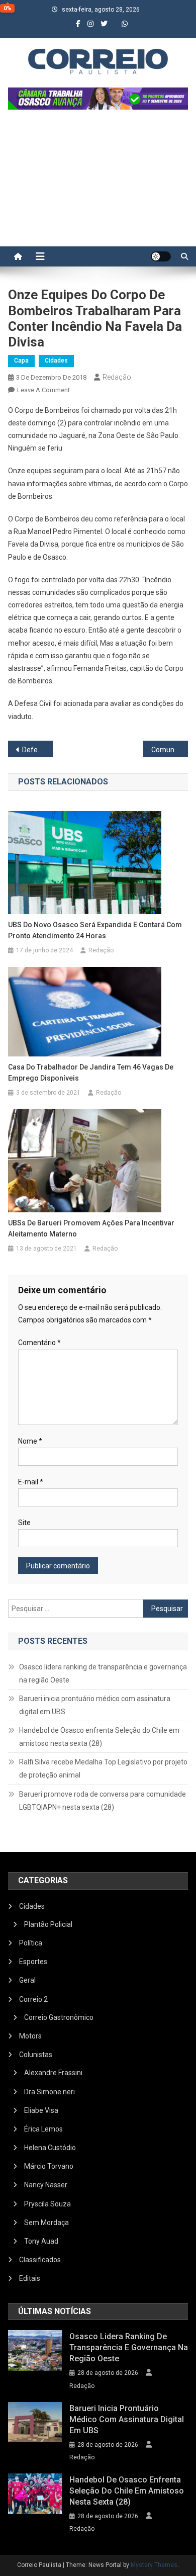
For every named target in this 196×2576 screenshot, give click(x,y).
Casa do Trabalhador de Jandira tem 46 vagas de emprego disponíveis (91, 1073)
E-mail (31, 1482)
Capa (21, 361)
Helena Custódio (50, 2148)
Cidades (56, 361)
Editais (30, 2278)
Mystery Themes (154, 2565)
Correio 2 (33, 1999)
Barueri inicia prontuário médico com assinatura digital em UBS (95, 1705)
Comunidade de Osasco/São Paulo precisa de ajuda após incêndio (170, 750)
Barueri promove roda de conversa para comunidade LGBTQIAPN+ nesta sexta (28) (103, 1801)
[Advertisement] (98, 183)
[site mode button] (161, 256)
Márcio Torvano (49, 2166)
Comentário (39, 1343)
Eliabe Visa (41, 2110)
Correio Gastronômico (59, 2017)
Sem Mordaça (46, 2223)
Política (31, 1943)
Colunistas (36, 2055)
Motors (30, 2036)
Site (24, 1523)
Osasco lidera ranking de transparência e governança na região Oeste (103, 1673)
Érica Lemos (43, 2129)
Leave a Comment (43, 390)
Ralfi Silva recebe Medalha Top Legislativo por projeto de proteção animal (103, 1768)
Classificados (40, 2260)
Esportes (33, 1962)
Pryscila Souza (47, 2204)
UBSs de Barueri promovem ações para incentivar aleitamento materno (91, 1228)
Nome (30, 1441)
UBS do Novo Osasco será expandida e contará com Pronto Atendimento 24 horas (95, 930)
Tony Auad (41, 2241)
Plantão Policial (48, 1924)
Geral (27, 1980)
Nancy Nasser (46, 2185)
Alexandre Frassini (53, 2073)
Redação (117, 377)
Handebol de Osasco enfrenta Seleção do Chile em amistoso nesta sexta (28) (99, 1737)
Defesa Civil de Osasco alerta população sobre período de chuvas (38, 750)
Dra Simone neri (50, 2092)
